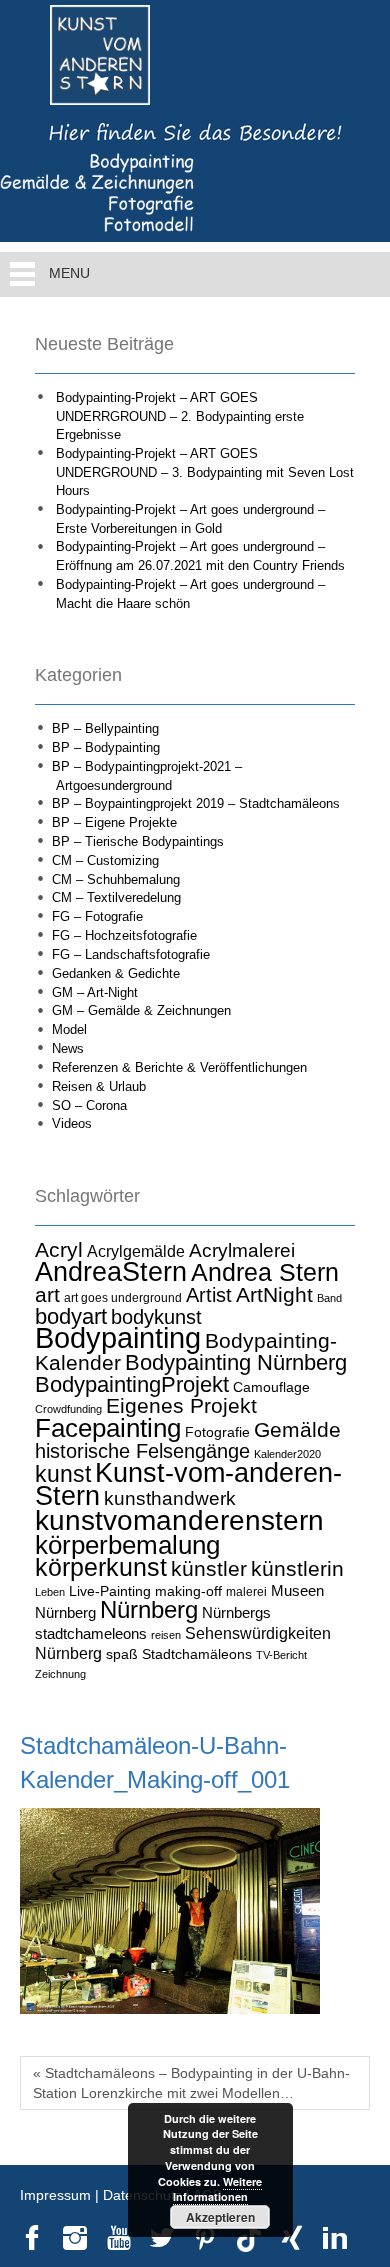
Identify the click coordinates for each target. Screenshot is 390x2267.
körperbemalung (127, 1545)
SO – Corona (89, 1105)
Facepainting (108, 1428)
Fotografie (217, 1432)
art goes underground (123, 1298)
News (68, 1048)
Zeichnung (60, 1674)
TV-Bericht (281, 1655)
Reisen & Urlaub (99, 1086)
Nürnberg (149, 1609)
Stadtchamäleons (197, 1654)
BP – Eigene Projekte (114, 822)
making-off (188, 1591)
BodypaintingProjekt (132, 1384)
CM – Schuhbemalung (116, 879)
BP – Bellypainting (105, 728)
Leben (50, 1592)
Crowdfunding (68, 1409)
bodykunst (156, 1317)
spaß (122, 1654)
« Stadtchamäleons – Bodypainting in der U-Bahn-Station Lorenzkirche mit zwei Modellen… (191, 2083)
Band (329, 1298)
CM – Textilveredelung (116, 897)
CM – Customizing (105, 860)
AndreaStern (111, 1271)
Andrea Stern (265, 1272)
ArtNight (274, 1294)
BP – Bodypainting (106, 747)
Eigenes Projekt (181, 1406)
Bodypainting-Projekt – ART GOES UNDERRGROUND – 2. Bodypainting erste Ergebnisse (180, 416)
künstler (209, 1569)
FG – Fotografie (97, 916)
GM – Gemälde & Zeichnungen (141, 1010)
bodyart (71, 1316)
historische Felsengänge (142, 1451)
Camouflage (271, 1387)
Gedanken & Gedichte (116, 973)
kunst (63, 1474)
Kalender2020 (287, 1454)
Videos (72, 1123)
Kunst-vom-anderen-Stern (188, 1485)
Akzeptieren (220, 2217)
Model (69, 1029)
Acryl (59, 1249)
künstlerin (297, 1569)
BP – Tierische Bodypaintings (138, 841)
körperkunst (101, 1567)
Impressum (55, 2195)
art (47, 1295)
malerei (246, 1592)
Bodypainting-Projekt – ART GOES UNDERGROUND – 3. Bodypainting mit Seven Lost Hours (205, 472)
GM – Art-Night (95, 992)
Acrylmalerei (242, 1250)
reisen (166, 1635)
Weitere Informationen (218, 2189)
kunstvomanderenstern (179, 1520)
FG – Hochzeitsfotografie (124, 935)
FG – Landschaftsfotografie (131, 954)
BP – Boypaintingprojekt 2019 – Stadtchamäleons (196, 803)
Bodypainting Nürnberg (236, 1362)
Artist (209, 1295)
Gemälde (297, 1429)
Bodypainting (118, 1337)
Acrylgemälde (136, 1251)
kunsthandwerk (170, 1498)
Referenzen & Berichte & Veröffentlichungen (179, 1067)
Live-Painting (110, 1591)
